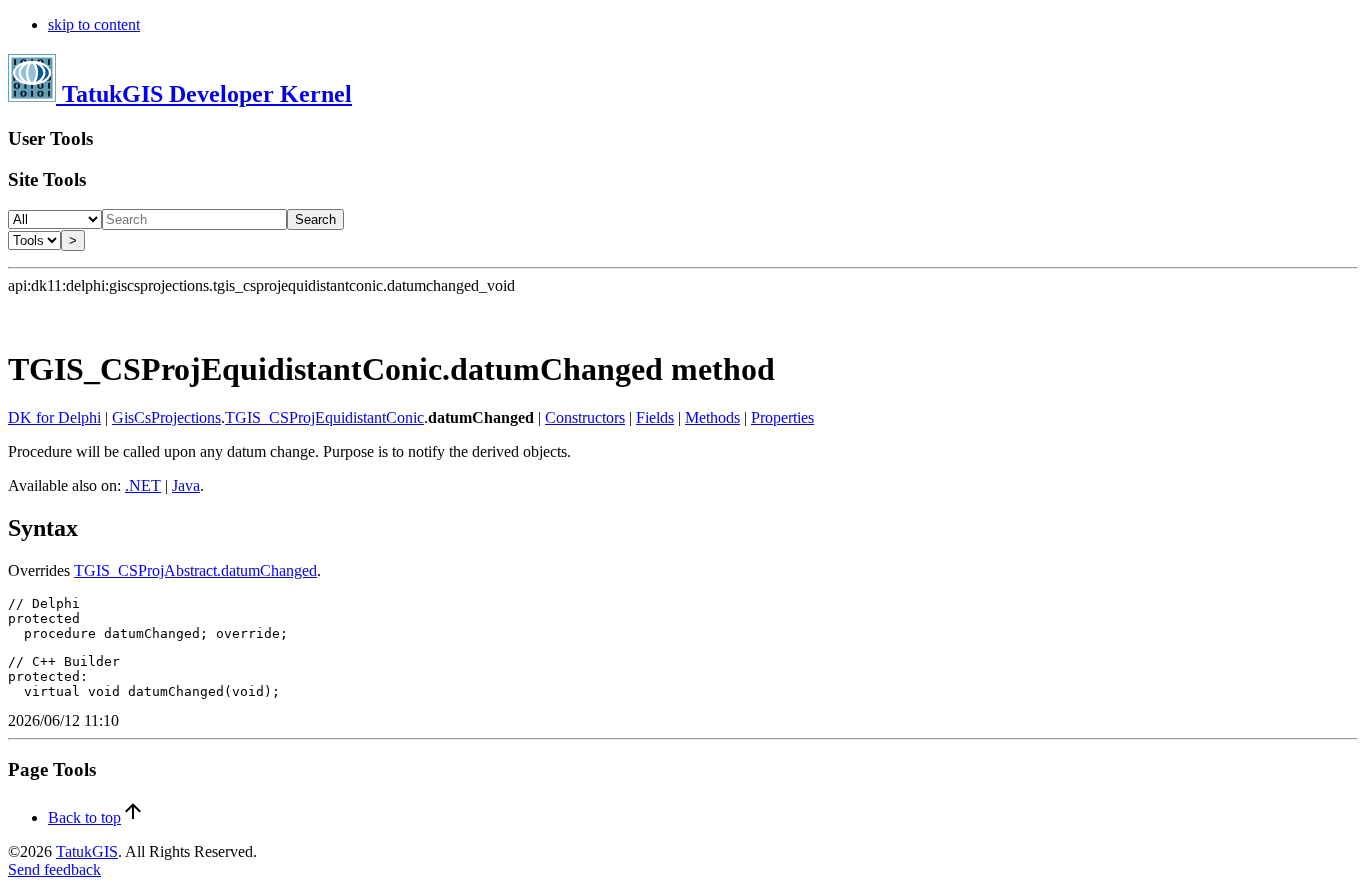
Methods (712, 417)
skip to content (94, 24)
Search (315, 219)
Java (186, 485)
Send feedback (54, 869)
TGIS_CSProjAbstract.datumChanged (195, 570)
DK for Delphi (54, 417)
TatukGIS (87, 851)
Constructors (585, 417)
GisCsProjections (166, 417)
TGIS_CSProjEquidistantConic (324, 417)
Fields (655, 417)
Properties (782, 417)
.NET (143, 485)
